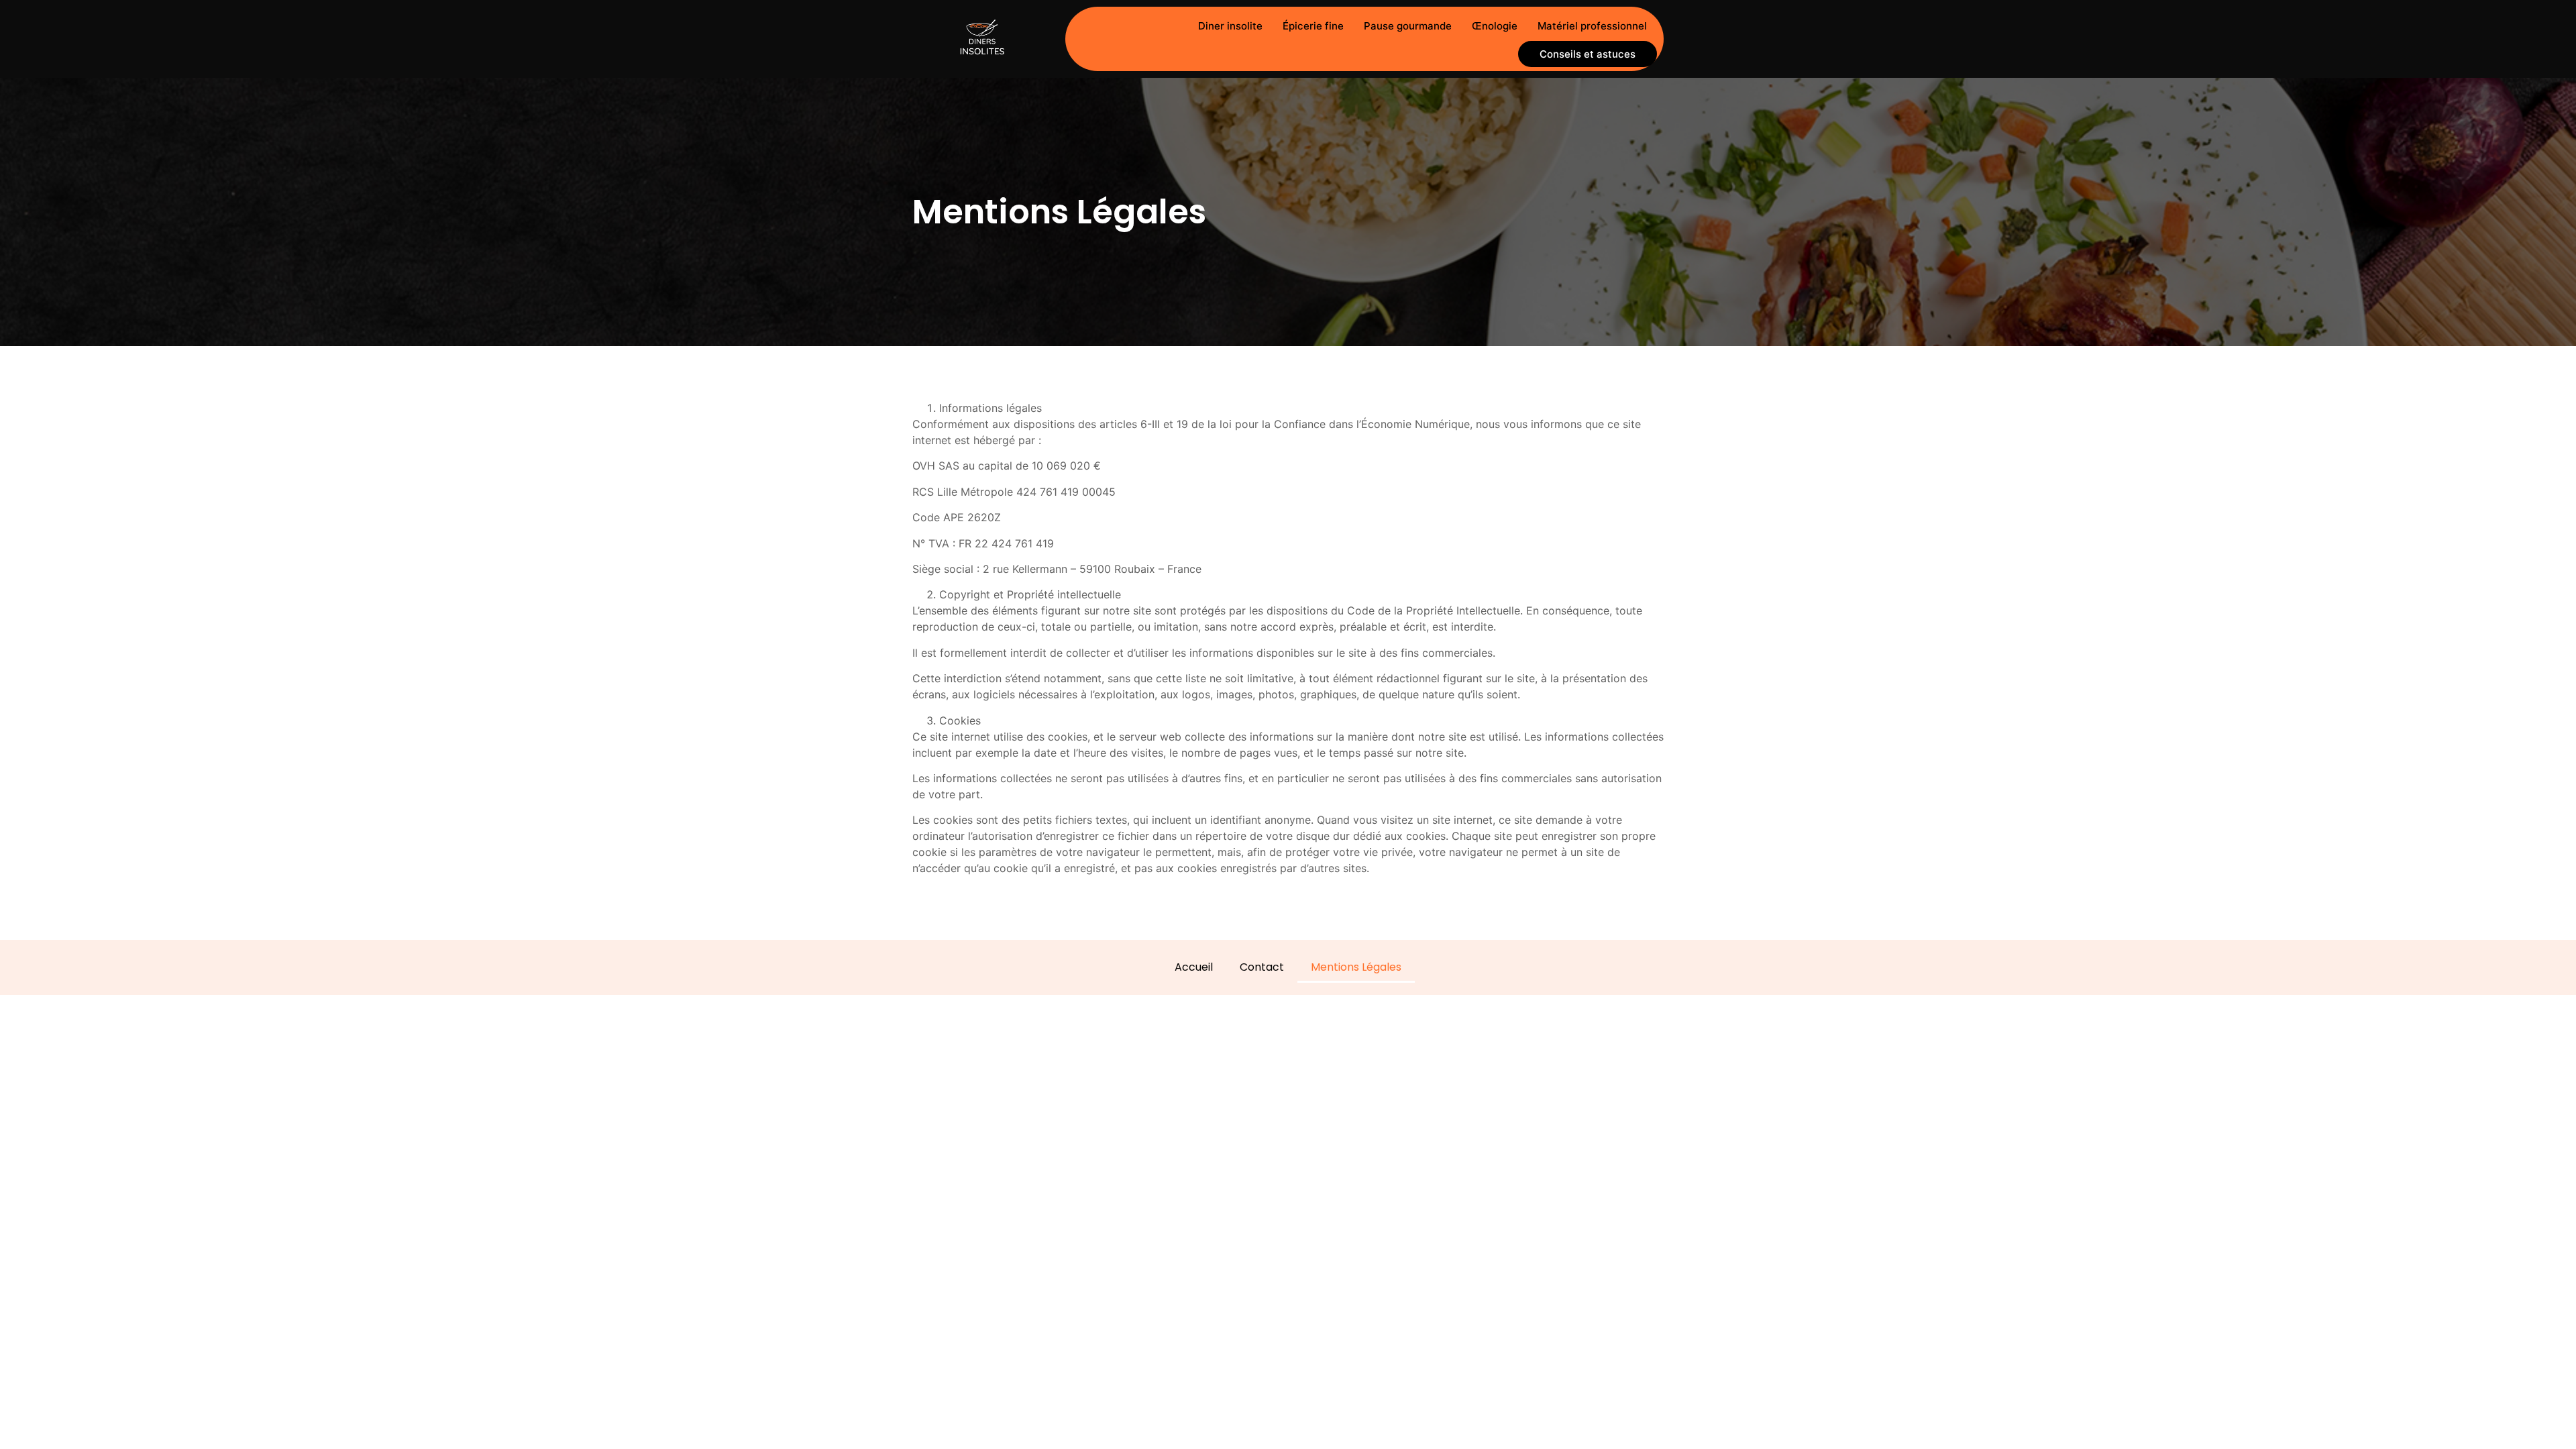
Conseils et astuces (1588, 54)
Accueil (1194, 967)
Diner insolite (1230, 26)
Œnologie (1495, 26)
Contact (1262, 967)
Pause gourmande (1408, 26)
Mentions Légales (1356, 967)
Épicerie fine (1313, 26)
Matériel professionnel (1592, 26)
